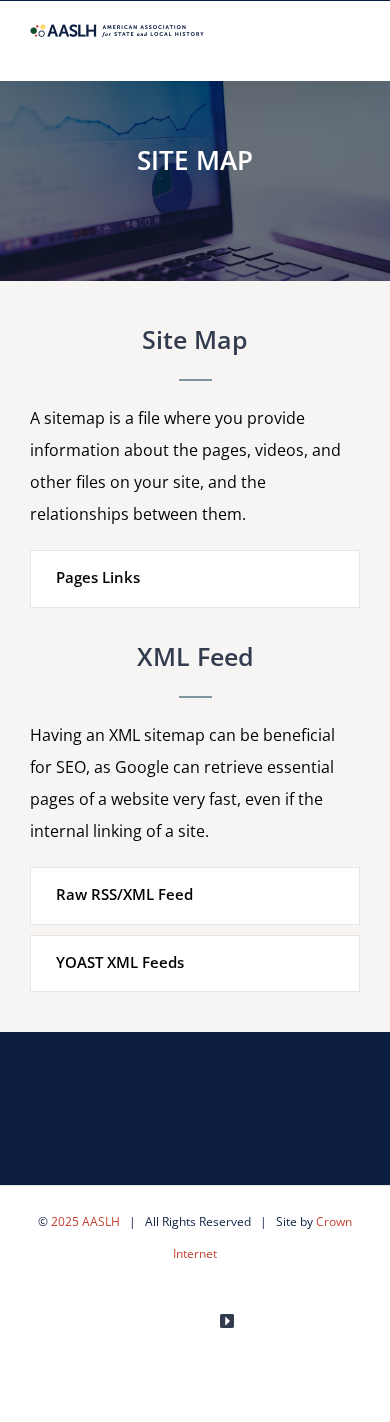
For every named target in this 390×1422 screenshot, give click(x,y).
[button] (195, 578)
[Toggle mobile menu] (352, 49)
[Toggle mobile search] (316, 49)
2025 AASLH (85, 1221)
